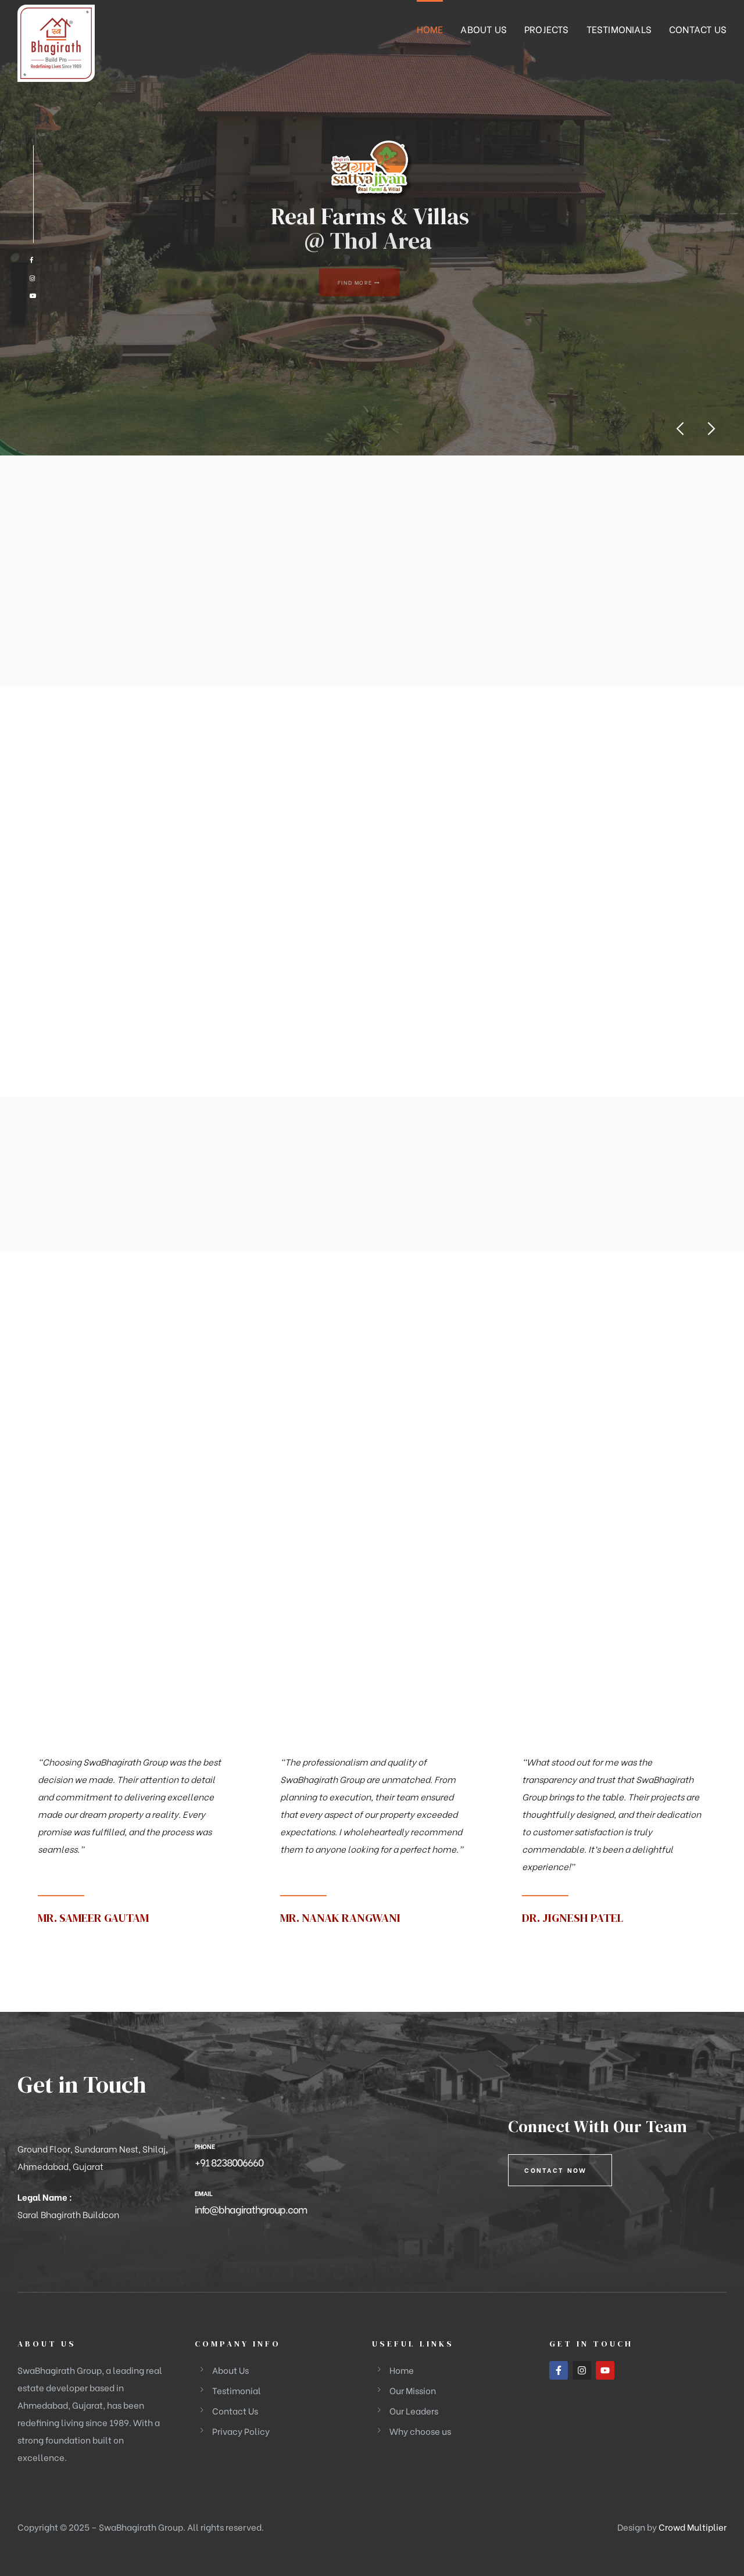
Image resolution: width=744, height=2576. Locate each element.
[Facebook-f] (559, 2370)
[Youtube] (605, 2370)
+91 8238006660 (229, 2162)
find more (369, 282)
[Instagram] (582, 2370)
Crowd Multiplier (693, 2527)
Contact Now (555, 2170)
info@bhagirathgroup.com (251, 2209)
